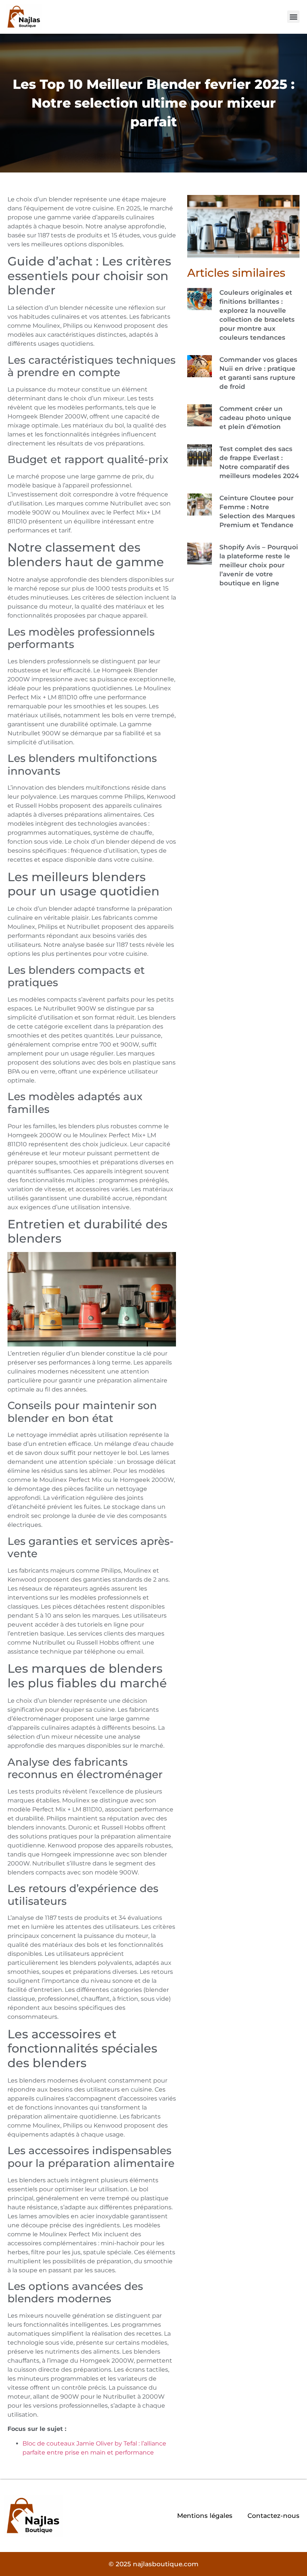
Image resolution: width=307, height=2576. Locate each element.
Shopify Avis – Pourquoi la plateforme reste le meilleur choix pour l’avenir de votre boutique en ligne (259, 565)
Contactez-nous (273, 2516)
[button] (293, 17)
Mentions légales (205, 2516)
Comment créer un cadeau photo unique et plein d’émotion (255, 418)
